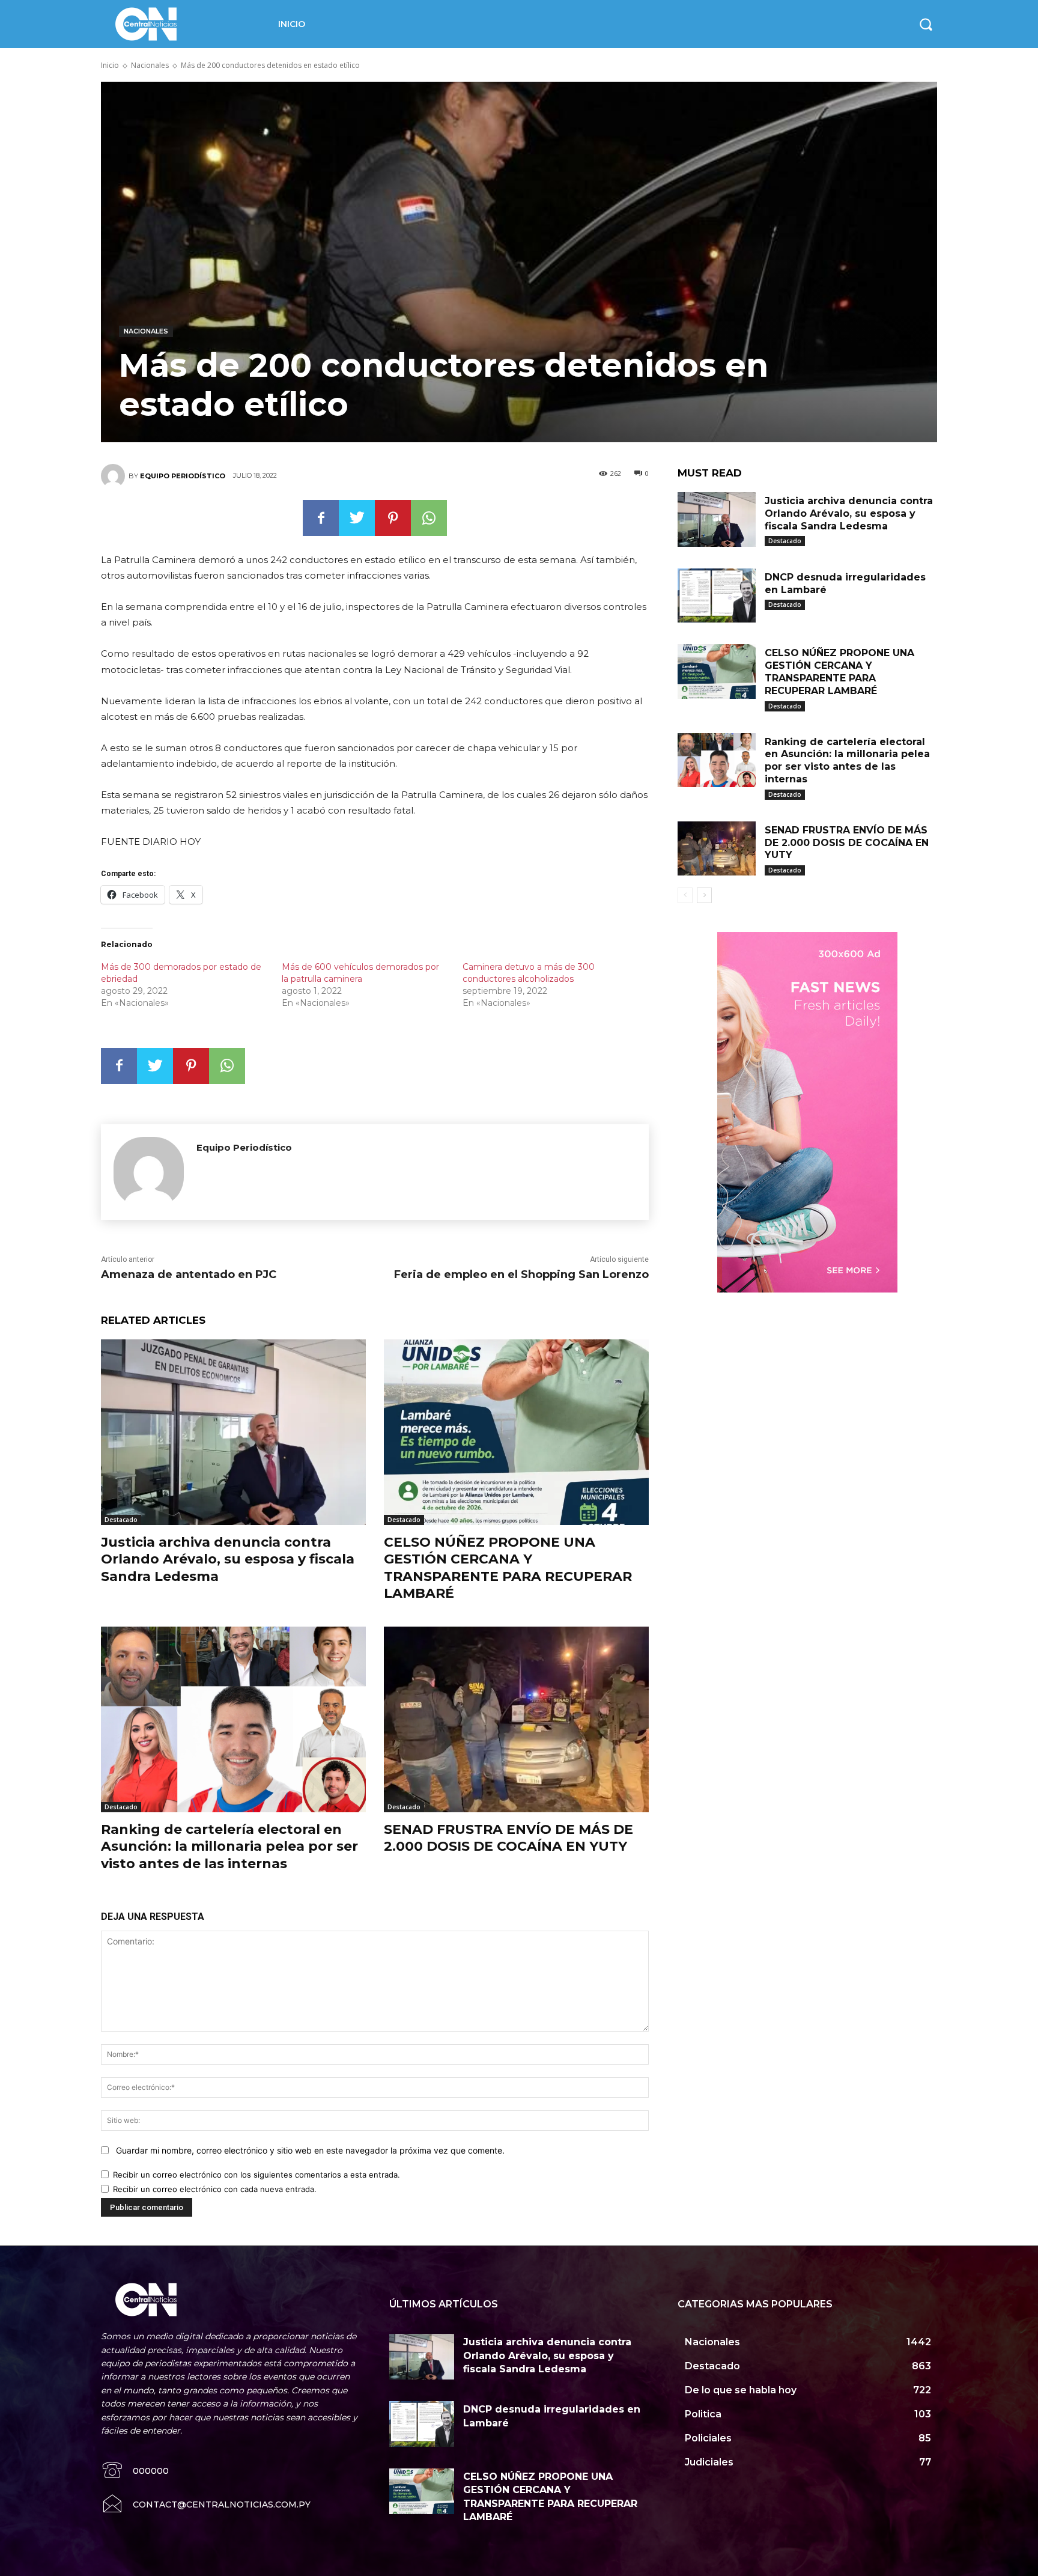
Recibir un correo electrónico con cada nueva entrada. (215, 2189)
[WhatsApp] (429, 518)
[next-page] (704, 895)
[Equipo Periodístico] (115, 476)
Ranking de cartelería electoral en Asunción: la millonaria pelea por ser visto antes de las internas (229, 1847)
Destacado (121, 1520)
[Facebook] (321, 518)
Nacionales (150, 65)
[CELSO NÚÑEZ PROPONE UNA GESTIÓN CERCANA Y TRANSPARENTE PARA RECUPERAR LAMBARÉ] (516, 1432)
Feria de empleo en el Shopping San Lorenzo (521, 1274)
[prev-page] (685, 895)
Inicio (110, 65)
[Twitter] (357, 518)
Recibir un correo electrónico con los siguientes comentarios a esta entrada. (256, 2175)
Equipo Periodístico (183, 476)
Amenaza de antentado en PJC (189, 1274)
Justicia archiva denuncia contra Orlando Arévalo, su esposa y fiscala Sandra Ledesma (228, 1559)
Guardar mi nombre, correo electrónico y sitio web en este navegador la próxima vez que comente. (310, 2150)
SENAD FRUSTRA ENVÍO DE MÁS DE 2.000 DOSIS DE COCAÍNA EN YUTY (508, 1838)
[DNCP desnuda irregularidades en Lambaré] (717, 596)
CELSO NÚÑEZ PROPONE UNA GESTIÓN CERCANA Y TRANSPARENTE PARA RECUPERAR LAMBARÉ (508, 1568)
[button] (926, 24)
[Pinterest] (393, 518)
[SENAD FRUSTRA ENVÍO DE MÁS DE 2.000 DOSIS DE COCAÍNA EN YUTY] (516, 1719)
